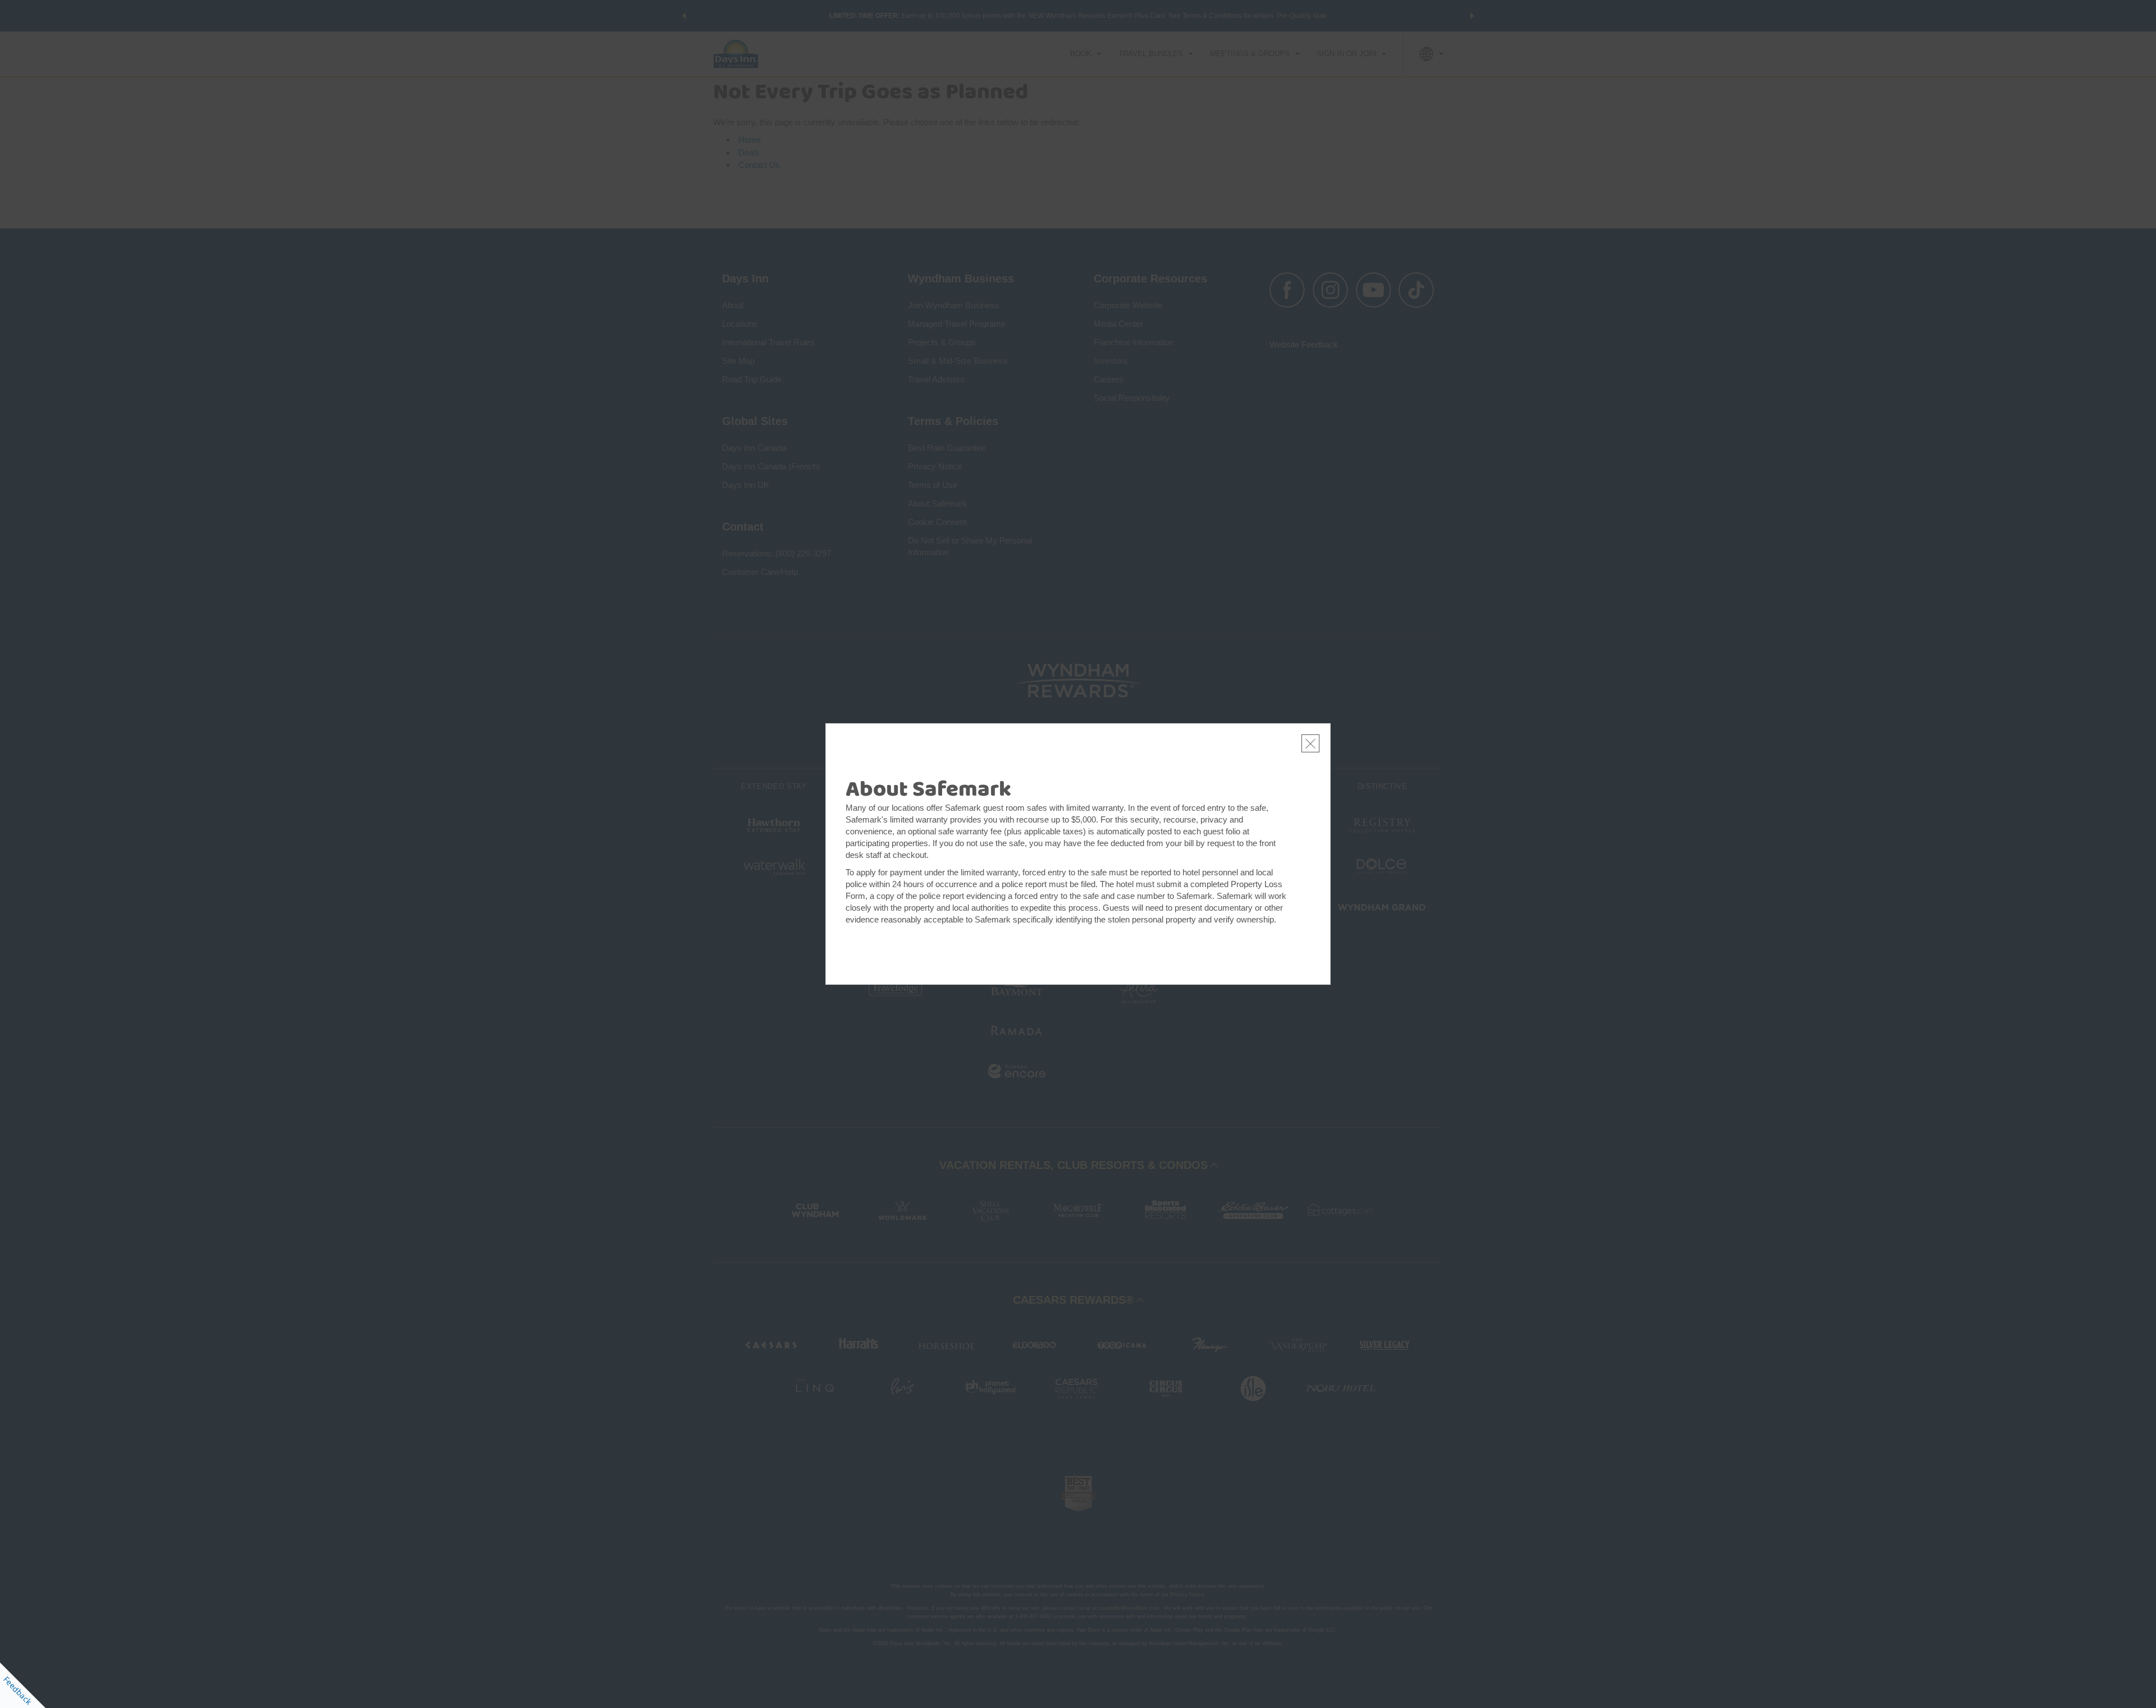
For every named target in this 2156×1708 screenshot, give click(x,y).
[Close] (1310, 743)
